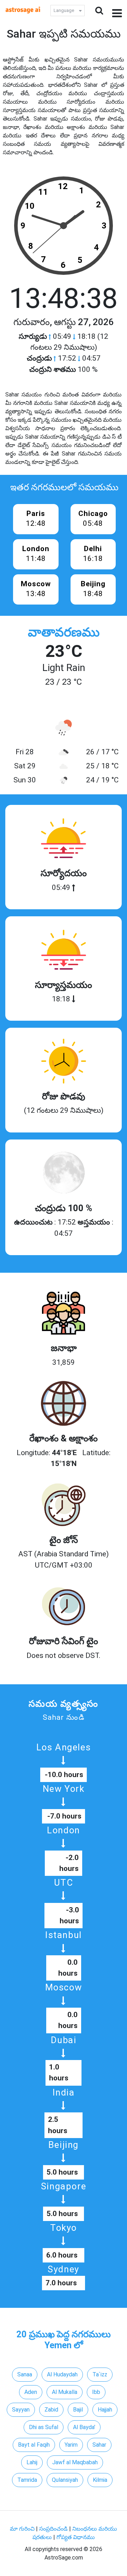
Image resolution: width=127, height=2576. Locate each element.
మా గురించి (23, 2529)
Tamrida (27, 2480)
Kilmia (100, 2480)
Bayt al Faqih (34, 2445)
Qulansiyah (65, 2480)
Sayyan (21, 2410)
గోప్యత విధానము (76, 2537)
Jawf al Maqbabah (75, 2462)
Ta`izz (100, 2374)
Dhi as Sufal (44, 2427)
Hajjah (105, 2410)
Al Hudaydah (62, 2374)
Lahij (32, 2462)
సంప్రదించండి (54, 2529)
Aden (31, 2392)
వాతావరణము (64, 632)
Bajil (78, 2410)
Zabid (51, 2410)
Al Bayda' (84, 2427)
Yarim (71, 2445)
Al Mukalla (65, 2392)
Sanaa (25, 2374)
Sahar (99, 2445)
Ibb (96, 2392)
